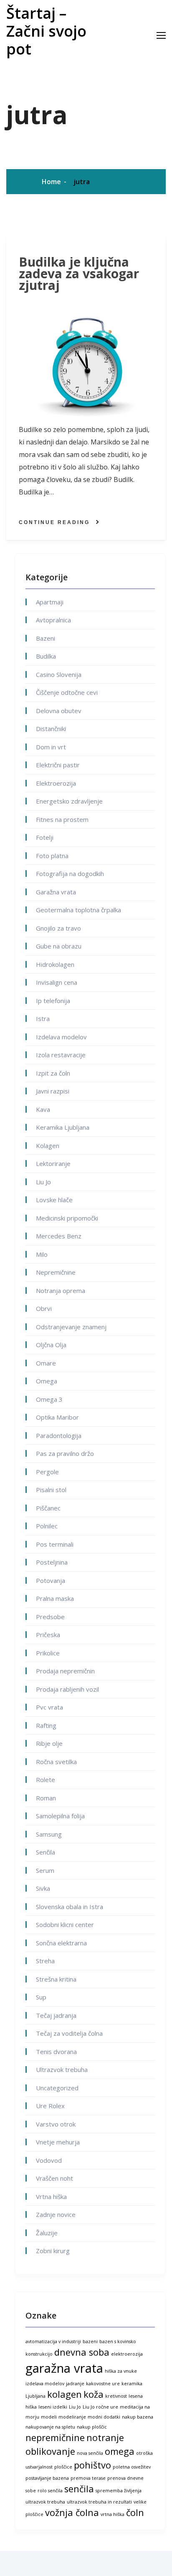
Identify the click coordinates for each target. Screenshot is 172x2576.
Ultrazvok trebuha (62, 2069)
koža (94, 2394)
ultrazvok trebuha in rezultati (99, 2502)
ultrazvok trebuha (45, 2502)
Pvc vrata (49, 1707)
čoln (135, 2512)
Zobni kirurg (53, 2251)
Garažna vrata (56, 892)
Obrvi (44, 1308)
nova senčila (90, 2453)
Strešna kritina (56, 1979)
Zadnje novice (56, 2214)
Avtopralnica (53, 620)
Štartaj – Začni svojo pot (46, 31)
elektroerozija (127, 2354)
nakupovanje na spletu (50, 2427)
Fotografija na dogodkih (70, 874)
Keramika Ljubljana (63, 1127)
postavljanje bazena (47, 2478)
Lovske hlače (54, 1200)
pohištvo (92, 2465)
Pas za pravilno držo (65, 1453)
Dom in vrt (51, 747)
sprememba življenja (119, 2491)
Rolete (46, 1780)
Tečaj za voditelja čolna (69, 2033)
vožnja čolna (72, 2512)
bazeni (90, 2341)
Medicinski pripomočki (67, 1218)
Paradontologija (59, 1435)
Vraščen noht (54, 2178)
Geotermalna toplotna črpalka (78, 910)
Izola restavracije (61, 1055)
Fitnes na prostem (62, 819)
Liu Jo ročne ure (100, 2407)
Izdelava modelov (61, 1037)
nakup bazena (138, 2417)
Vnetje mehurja (58, 2142)
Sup (41, 1997)
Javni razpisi (53, 1091)
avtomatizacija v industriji (53, 2341)
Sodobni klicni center (65, 1925)
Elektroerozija (56, 783)
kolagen (64, 2394)
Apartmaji (50, 602)
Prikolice (48, 1653)
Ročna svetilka (56, 1762)
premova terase (88, 2478)
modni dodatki (104, 2417)
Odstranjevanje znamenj (71, 1327)
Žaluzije (47, 2233)
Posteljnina (52, 1562)
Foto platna (52, 856)
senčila (79, 2489)
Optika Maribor (57, 1417)
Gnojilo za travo (58, 928)
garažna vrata (64, 2368)
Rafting (46, 1725)
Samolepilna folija (60, 1816)
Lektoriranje (53, 1163)
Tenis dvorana (56, 2052)
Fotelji (45, 837)
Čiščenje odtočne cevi (67, 692)
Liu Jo (43, 1182)
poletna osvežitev (132, 2467)
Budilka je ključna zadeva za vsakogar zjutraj (79, 274)
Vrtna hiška (51, 2197)
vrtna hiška (113, 2514)
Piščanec (48, 1508)
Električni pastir (58, 765)
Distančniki (51, 729)
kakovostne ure (103, 2384)
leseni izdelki (53, 2407)
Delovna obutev (59, 711)
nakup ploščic (92, 2427)
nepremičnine (55, 2437)
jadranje (75, 2384)
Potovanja (51, 1580)
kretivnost (116, 2396)
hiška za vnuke (121, 2371)
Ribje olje (49, 1743)
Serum (45, 1870)
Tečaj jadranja (56, 2015)
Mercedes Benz (59, 1236)
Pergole (47, 1472)
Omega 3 (49, 1399)
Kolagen (48, 1146)
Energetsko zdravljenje (69, 801)
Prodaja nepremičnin (65, 1671)
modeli (49, 2417)
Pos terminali (55, 1544)
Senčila (46, 1852)
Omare (46, 1363)
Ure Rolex (50, 2106)
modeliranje (72, 2417)
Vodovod (49, 2160)
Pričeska (48, 1635)
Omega (47, 1381)
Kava (43, 1109)
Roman (46, 1798)
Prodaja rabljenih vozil (67, 1689)
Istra (43, 1018)
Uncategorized (57, 2088)
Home (51, 182)
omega (120, 2451)
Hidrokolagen (55, 964)
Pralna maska (55, 1598)
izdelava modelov (45, 2384)
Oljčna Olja (51, 1345)
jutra (82, 182)
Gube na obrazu (59, 946)
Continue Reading (54, 522)
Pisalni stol (51, 1490)
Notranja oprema (61, 1290)
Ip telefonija (53, 1001)
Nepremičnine (56, 1272)
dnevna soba (82, 2352)
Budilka (46, 656)
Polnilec (47, 1526)
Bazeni (46, 638)
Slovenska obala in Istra (70, 1907)
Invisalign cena (57, 982)
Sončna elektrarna (61, 1943)
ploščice (63, 2467)
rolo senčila (50, 2491)
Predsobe (50, 1617)
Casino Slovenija (59, 674)
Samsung (49, 1834)
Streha (45, 1961)
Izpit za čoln (53, 1073)
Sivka (43, 1888)
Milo (42, 1254)
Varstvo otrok (56, 2124)
